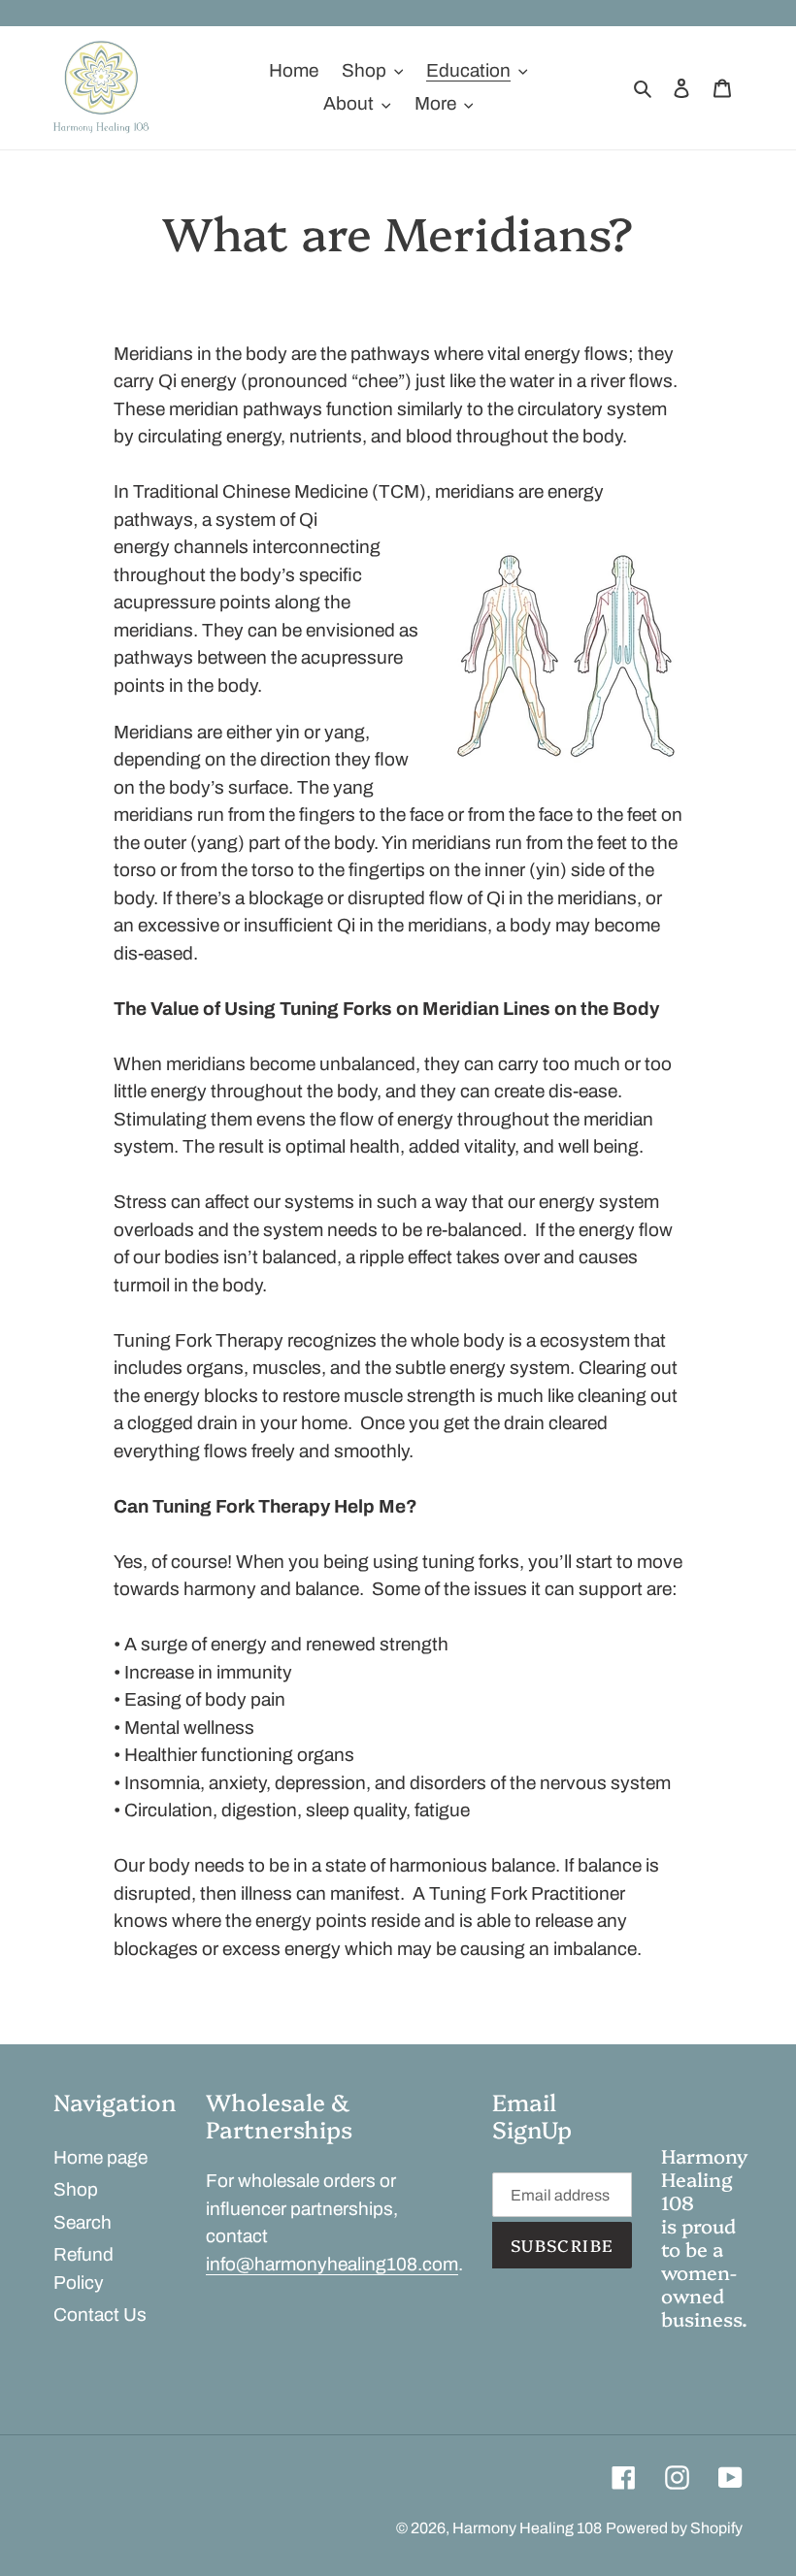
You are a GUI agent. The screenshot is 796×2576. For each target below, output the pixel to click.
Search (83, 2222)
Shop (76, 2189)
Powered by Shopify (674, 2528)
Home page (100, 2157)
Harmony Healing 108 (527, 2528)
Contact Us (100, 2315)
